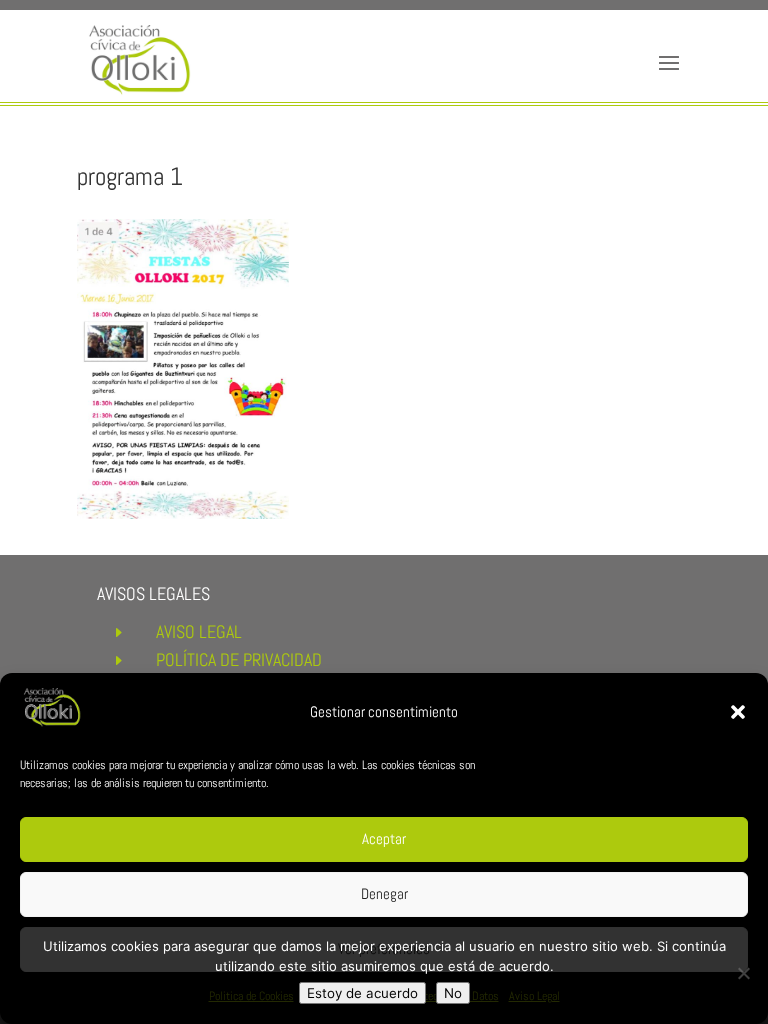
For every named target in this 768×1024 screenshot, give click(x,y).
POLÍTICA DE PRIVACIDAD (239, 659)
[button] (738, 712)
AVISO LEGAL (199, 631)
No (453, 993)
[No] (743, 973)
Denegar (384, 893)
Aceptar (384, 838)
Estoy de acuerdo (362, 993)
